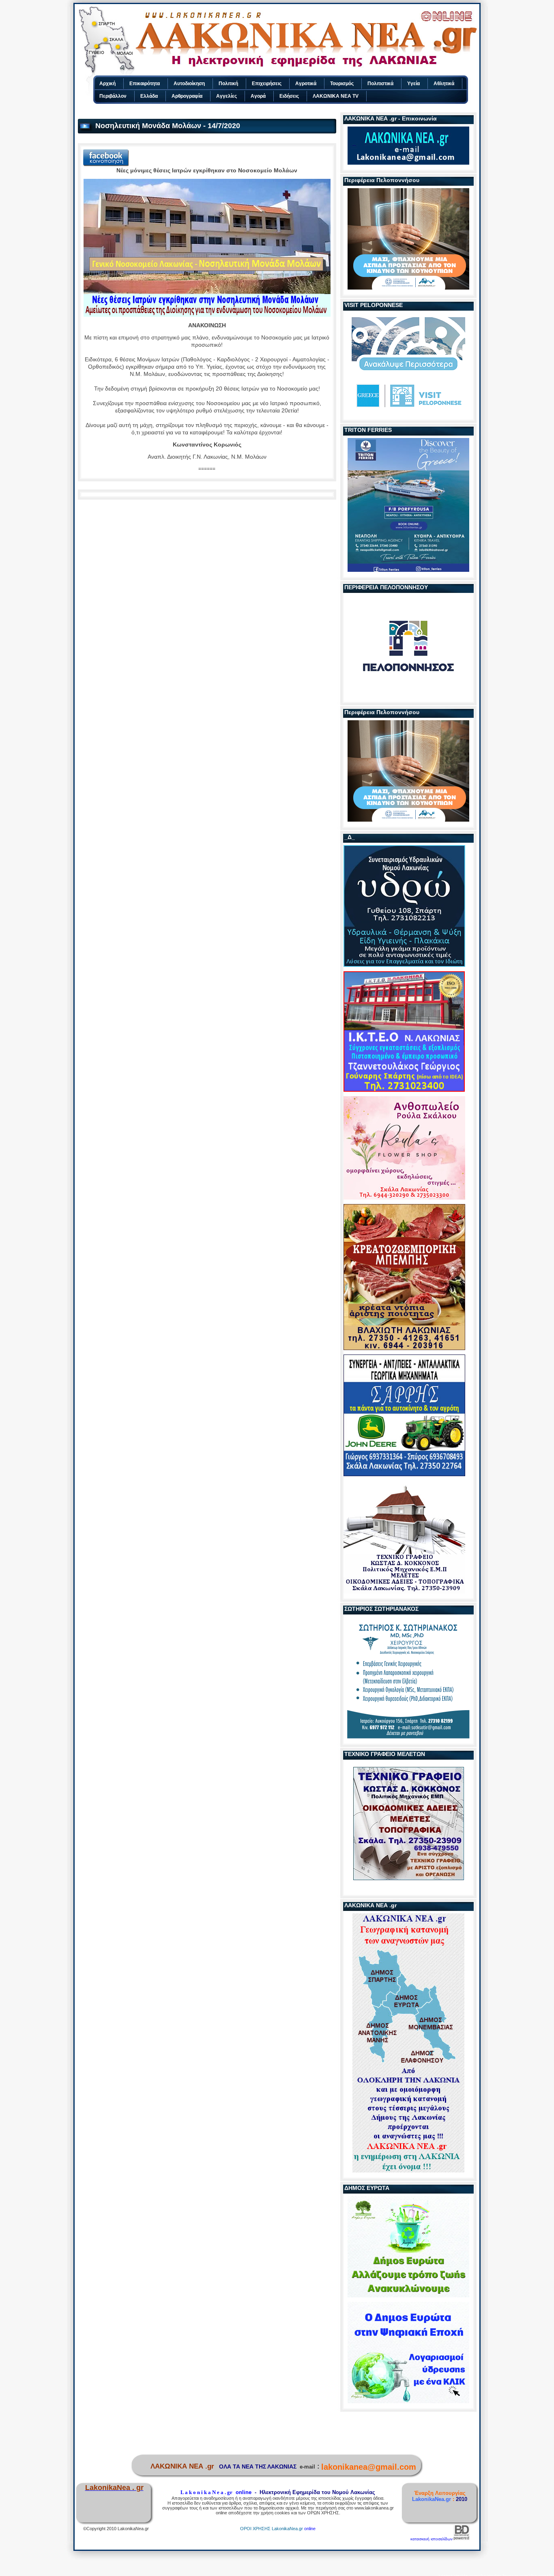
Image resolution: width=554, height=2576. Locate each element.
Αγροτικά (306, 84)
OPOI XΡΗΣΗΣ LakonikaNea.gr (272, 2529)
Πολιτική (228, 84)
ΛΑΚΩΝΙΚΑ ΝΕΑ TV (336, 96)
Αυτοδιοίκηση (189, 84)
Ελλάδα (149, 96)
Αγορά (258, 96)
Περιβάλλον (113, 96)
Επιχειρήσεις (267, 84)
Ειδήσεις (289, 96)
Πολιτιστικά (380, 84)
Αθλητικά (444, 84)
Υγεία (413, 84)
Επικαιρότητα (145, 84)
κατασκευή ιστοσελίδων (432, 2539)
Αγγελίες (227, 96)
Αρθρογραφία (187, 96)
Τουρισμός (342, 84)
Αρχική (107, 84)
